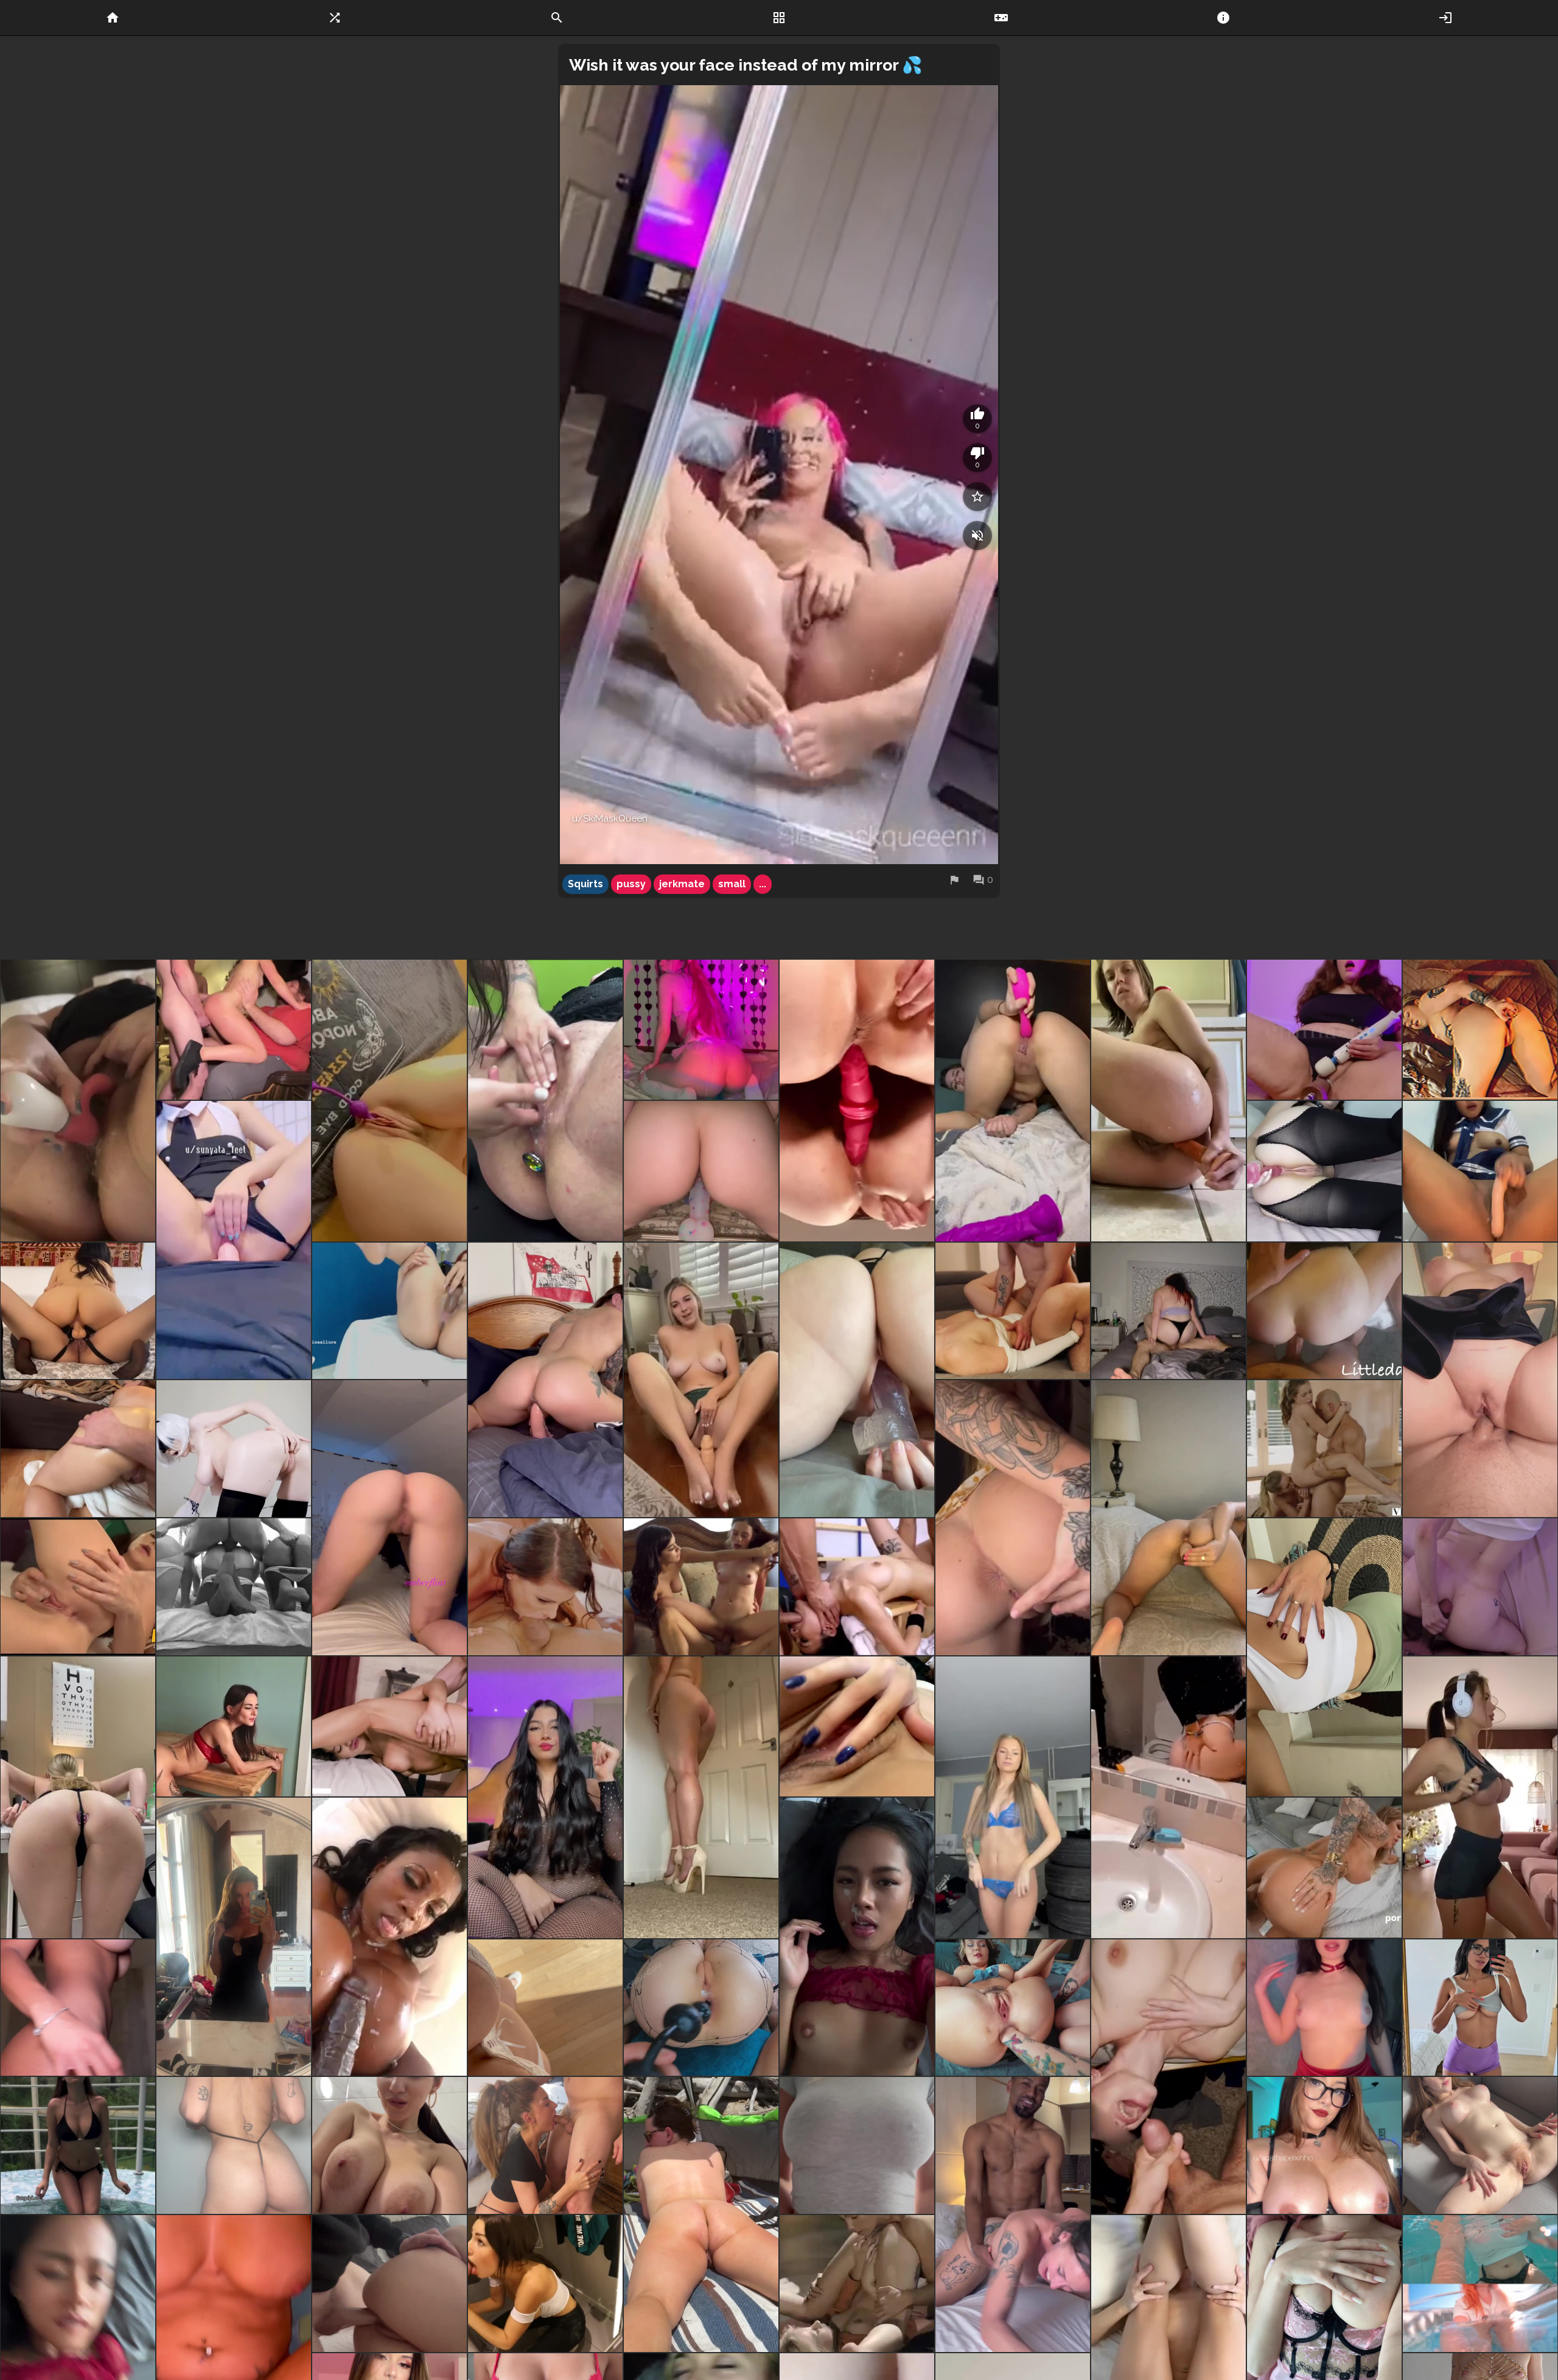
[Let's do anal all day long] (1324, 1171)
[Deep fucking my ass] (1324, 1311)
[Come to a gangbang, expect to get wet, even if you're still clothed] (234, 1030)
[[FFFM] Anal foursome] (234, 1587)
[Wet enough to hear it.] (857, 1380)
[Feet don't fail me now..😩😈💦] (701, 1380)
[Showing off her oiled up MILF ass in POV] (78, 1449)
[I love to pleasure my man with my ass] (1480, 1380)
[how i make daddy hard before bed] (234, 2145)
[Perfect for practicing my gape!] (701, 2008)
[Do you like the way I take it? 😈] (701, 1030)
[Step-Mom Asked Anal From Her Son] (1324, 1868)
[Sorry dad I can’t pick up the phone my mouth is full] (545, 2145)
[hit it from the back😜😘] (1013, 1100)
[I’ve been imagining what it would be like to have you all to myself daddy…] (1480, 2008)
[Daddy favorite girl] (1168, 1100)
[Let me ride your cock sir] (545, 1380)
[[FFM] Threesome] (701, 1587)
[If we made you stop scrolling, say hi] (78, 1311)
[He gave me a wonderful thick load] (389, 2284)
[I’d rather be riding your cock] (857, 1100)
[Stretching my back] (701, 2214)
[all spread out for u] (1013, 1518)
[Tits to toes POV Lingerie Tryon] (545, 2008)
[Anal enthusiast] (1013, 2008)
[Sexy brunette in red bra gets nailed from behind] (234, 1726)
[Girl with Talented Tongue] (857, 2284)
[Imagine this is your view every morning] (1324, 2008)
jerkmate (682, 884)
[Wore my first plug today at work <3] (78, 1797)
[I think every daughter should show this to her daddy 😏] (1480, 2145)
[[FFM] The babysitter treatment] (1324, 1449)
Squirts (585, 884)
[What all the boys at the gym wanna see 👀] (1324, 1657)
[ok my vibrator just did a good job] (389, 1100)
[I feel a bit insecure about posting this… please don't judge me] (234, 1937)
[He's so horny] (1013, 1311)
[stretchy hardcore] (389, 1726)
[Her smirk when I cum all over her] (1168, 2077)
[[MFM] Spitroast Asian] (857, 1587)
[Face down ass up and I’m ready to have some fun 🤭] (389, 1518)
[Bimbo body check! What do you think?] (78, 2008)
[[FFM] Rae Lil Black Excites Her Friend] (78, 1587)
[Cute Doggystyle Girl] (1480, 1587)
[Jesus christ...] (389, 1937)
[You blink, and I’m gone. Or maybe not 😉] (389, 2145)
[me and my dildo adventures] (1480, 1030)
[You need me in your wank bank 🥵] (857, 1726)
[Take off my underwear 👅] (1013, 1797)
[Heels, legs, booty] (701, 1797)
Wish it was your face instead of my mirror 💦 (746, 65)
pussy (631, 884)
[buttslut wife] (1168, 1311)
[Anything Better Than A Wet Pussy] (389, 1311)
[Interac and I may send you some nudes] (1168, 1518)
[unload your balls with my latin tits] (1324, 2145)
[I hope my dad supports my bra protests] (857, 2145)
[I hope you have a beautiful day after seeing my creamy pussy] (1480, 1171)
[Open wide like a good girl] (1013, 2214)
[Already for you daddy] (78, 2145)
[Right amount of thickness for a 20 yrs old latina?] (545, 1797)
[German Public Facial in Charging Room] (545, 2284)
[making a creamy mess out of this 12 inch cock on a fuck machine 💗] (1324, 1030)
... (763, 884)
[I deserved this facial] (857, 1937)
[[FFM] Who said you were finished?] (545, 1587)
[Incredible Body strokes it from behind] (234, 1449)
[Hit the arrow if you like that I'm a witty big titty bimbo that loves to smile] (1480, 1797)
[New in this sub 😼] (234, 1240)
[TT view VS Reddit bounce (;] (1480, 2284)
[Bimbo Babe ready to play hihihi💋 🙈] (1168, 1797)
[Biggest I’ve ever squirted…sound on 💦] (78, 1100)
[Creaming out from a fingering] (545, 1100)
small (732, 884)
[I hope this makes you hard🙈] (701, 1171)
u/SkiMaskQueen (610, 818)
